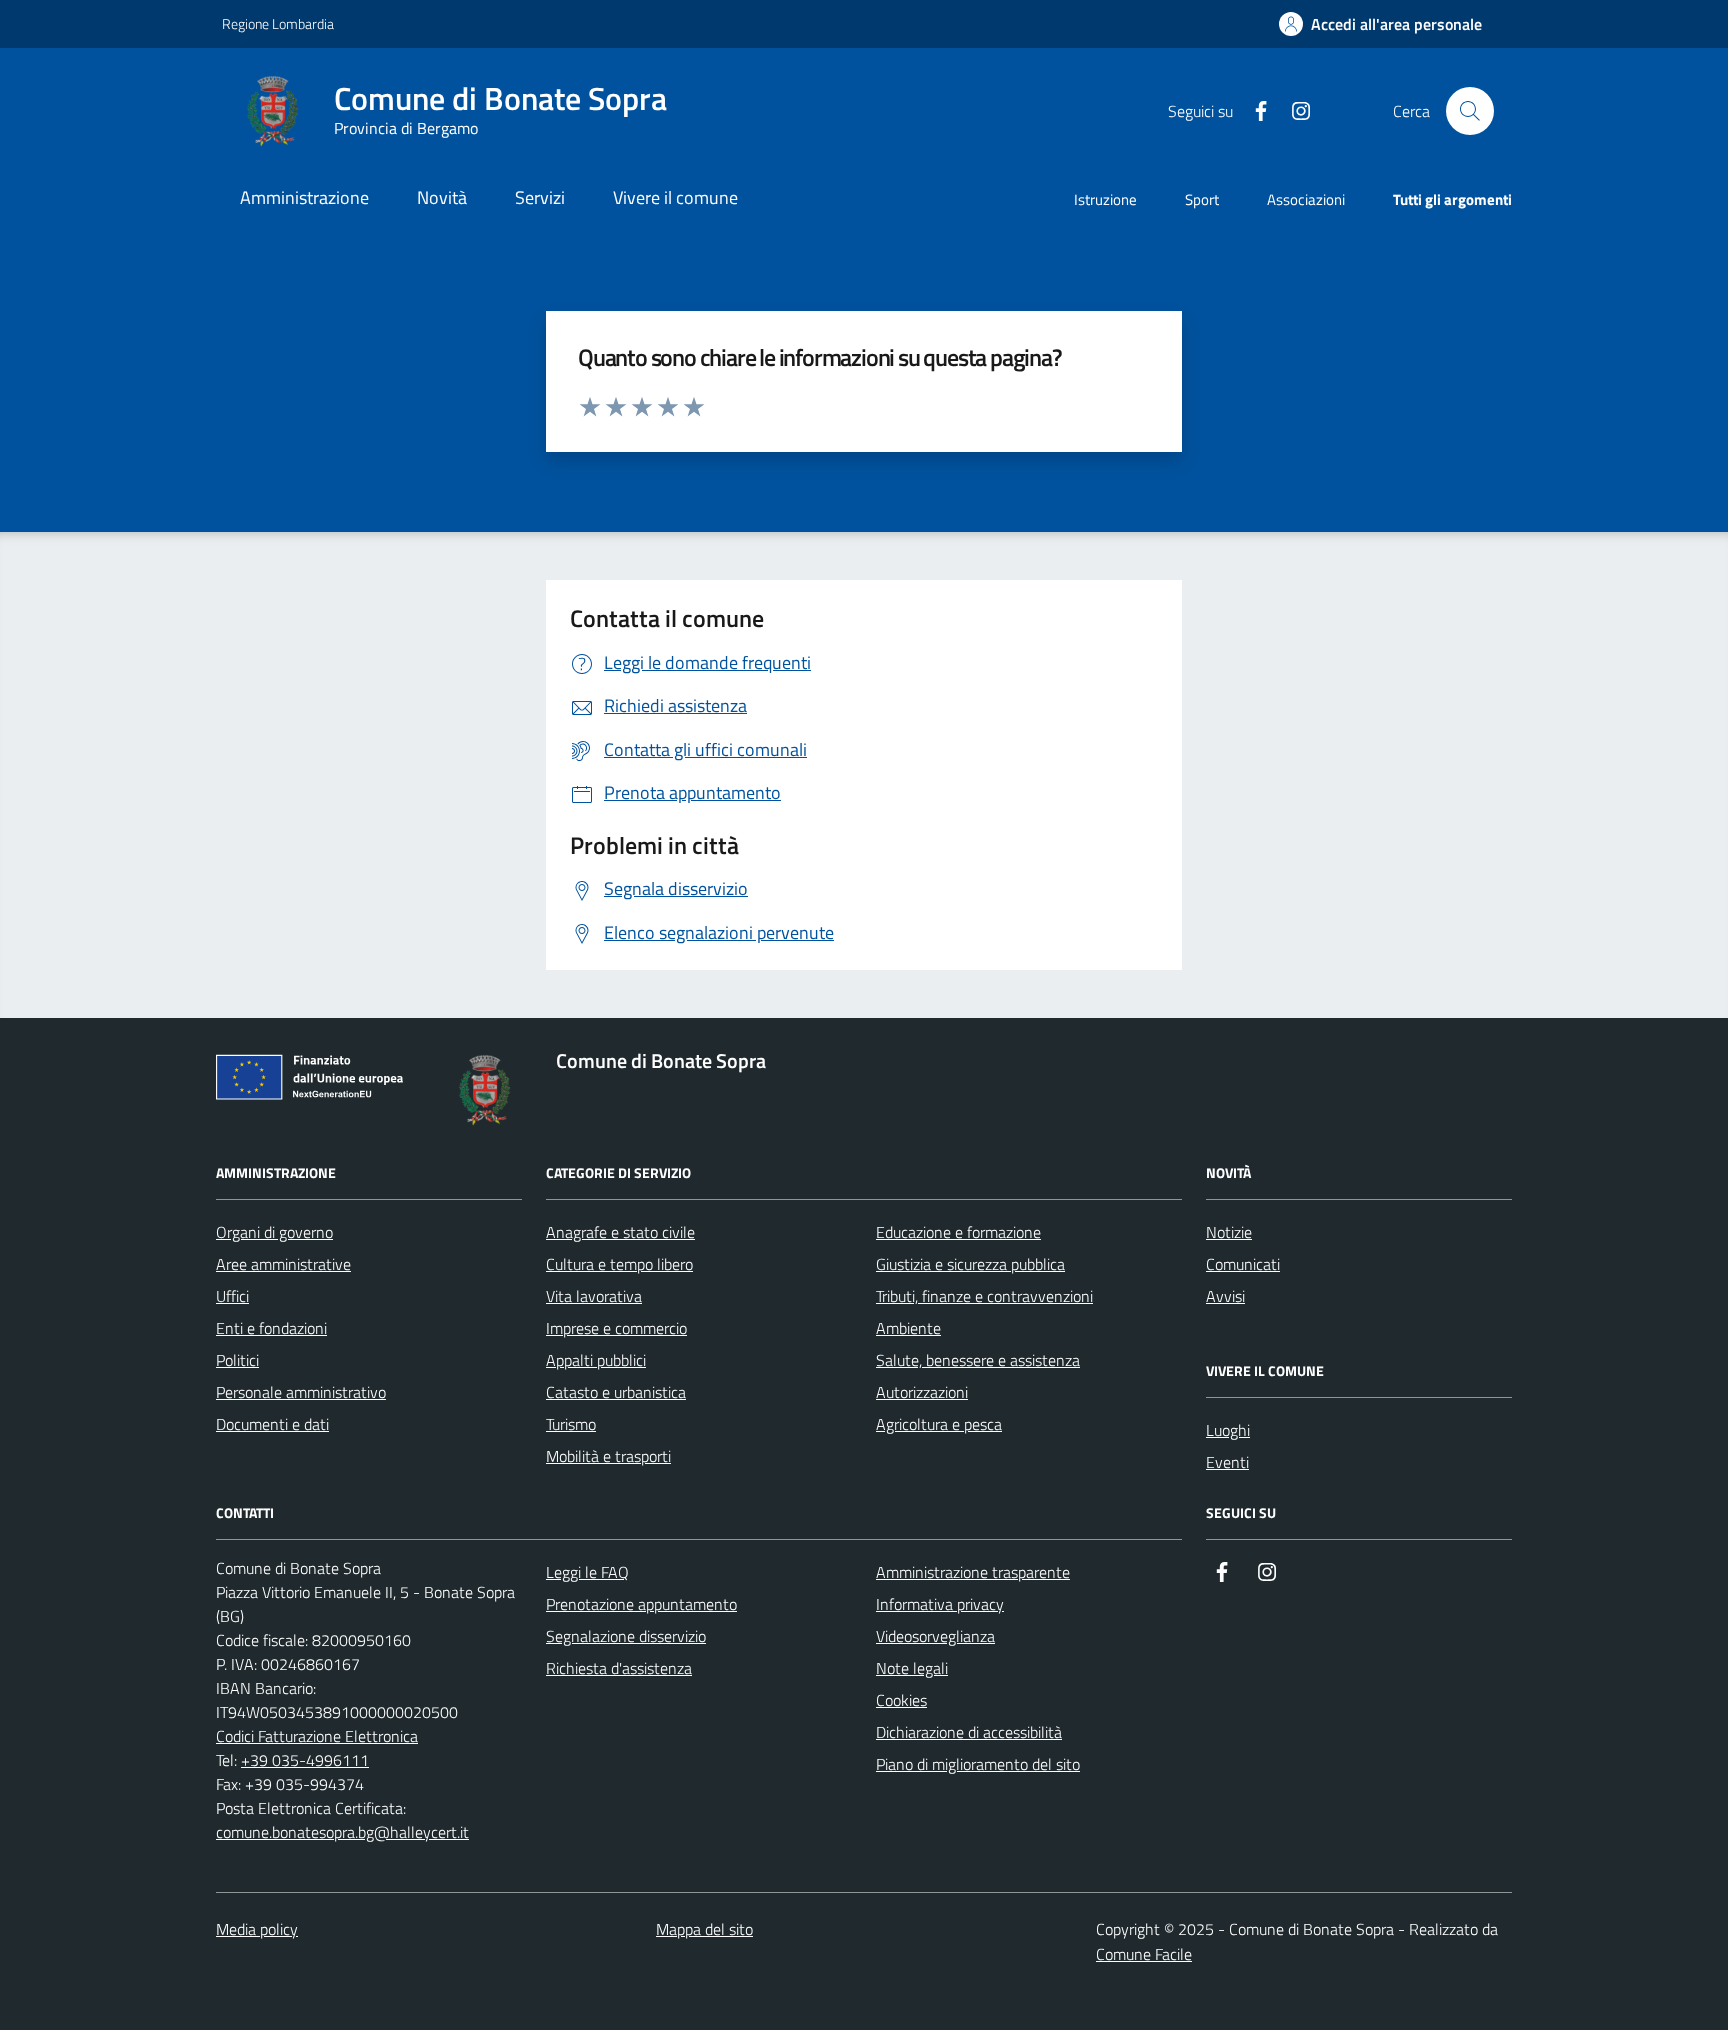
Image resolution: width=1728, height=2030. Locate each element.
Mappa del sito (704, 1929)
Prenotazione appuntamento (641, 1604)
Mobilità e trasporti (608, 1456)
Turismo (571, 1424)
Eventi (1227, 1462)
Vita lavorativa (594, 1296)
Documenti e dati (272, 1424)
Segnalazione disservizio (626, 1636)
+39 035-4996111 (305, 1760)
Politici (237, 1360)
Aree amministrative (283, 1264)
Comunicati (1243, 1264)
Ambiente (908, 1328)
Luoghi (1228, 1430)
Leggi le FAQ (587, 1572)
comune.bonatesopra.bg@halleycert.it (342, 1832)
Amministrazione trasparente (973, 1572)
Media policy (257, 1929)
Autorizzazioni (922, 1392)
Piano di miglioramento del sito (978, 1764)
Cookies (901, 1700)
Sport (1202, 199)
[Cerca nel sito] (1470, 111)
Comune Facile (1144, 1954)
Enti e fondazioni (271, 1328)
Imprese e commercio (616, 1328)
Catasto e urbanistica (616, 1392)
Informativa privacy (940, 1604)
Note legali (912, 1668)
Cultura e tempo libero (619, 1264)
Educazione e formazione (958, 1232)
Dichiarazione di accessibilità (969, 1732)
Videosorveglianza (935, 1636)
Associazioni (1306, 199)
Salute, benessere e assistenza (978, 1360)
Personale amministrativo (301, 1392)
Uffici (232, 1296)
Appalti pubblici (596, 1360)
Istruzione (1105, 199)
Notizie (1229, 1232)
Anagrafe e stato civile (620, 1232)
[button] (1380, 24)
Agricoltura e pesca (939, 1424)
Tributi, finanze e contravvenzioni (984, 1296)
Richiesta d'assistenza (619, 1668)
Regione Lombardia (278, 23)
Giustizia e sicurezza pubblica (970, 1264)
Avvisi (1225, 1296)
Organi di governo (274, 1232)
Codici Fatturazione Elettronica (317, 1736)
